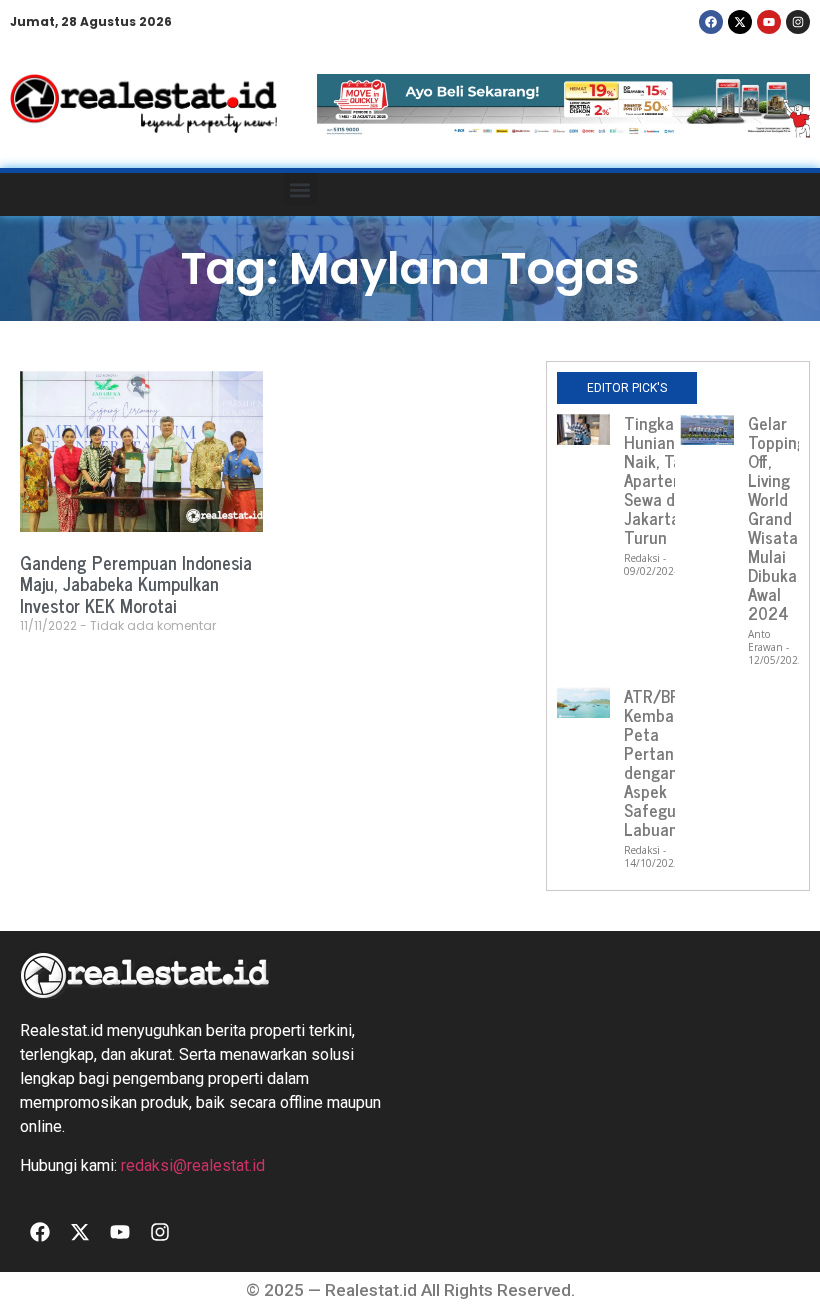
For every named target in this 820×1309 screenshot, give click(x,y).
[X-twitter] (740, 22)
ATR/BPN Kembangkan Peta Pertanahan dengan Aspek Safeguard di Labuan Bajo (671, 762)
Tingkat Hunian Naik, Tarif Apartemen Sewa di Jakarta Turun (664, 480)
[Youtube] (769, 22)
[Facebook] (711, 22)
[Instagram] (798, 22)
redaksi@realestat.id (193, 1165)
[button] (300, 189)
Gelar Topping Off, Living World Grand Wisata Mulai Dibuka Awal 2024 (777, 518)
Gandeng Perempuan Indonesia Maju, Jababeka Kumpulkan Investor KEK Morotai (136, 583)
